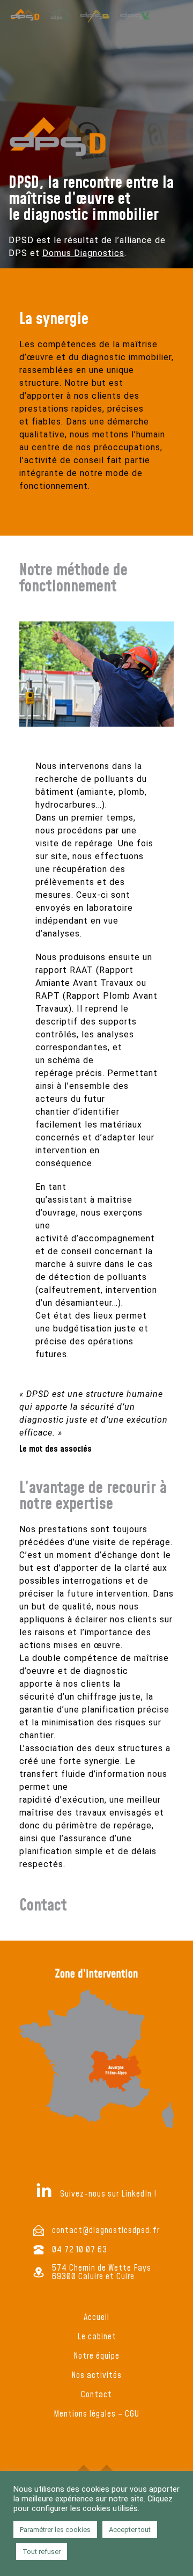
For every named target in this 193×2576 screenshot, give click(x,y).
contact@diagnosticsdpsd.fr (106, 2230)
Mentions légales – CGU (96, 2414)
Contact (96, 2395)
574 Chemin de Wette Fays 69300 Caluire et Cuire (102, 2272)
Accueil (96, 2317)
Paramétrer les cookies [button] (55, 2530)
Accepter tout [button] (130, 2530)
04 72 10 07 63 (80, 2250)
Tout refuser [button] (42, 2552)
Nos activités (96, 2375)
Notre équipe (96, 2356)
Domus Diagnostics (83, 253)
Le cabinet (97, 2337)
